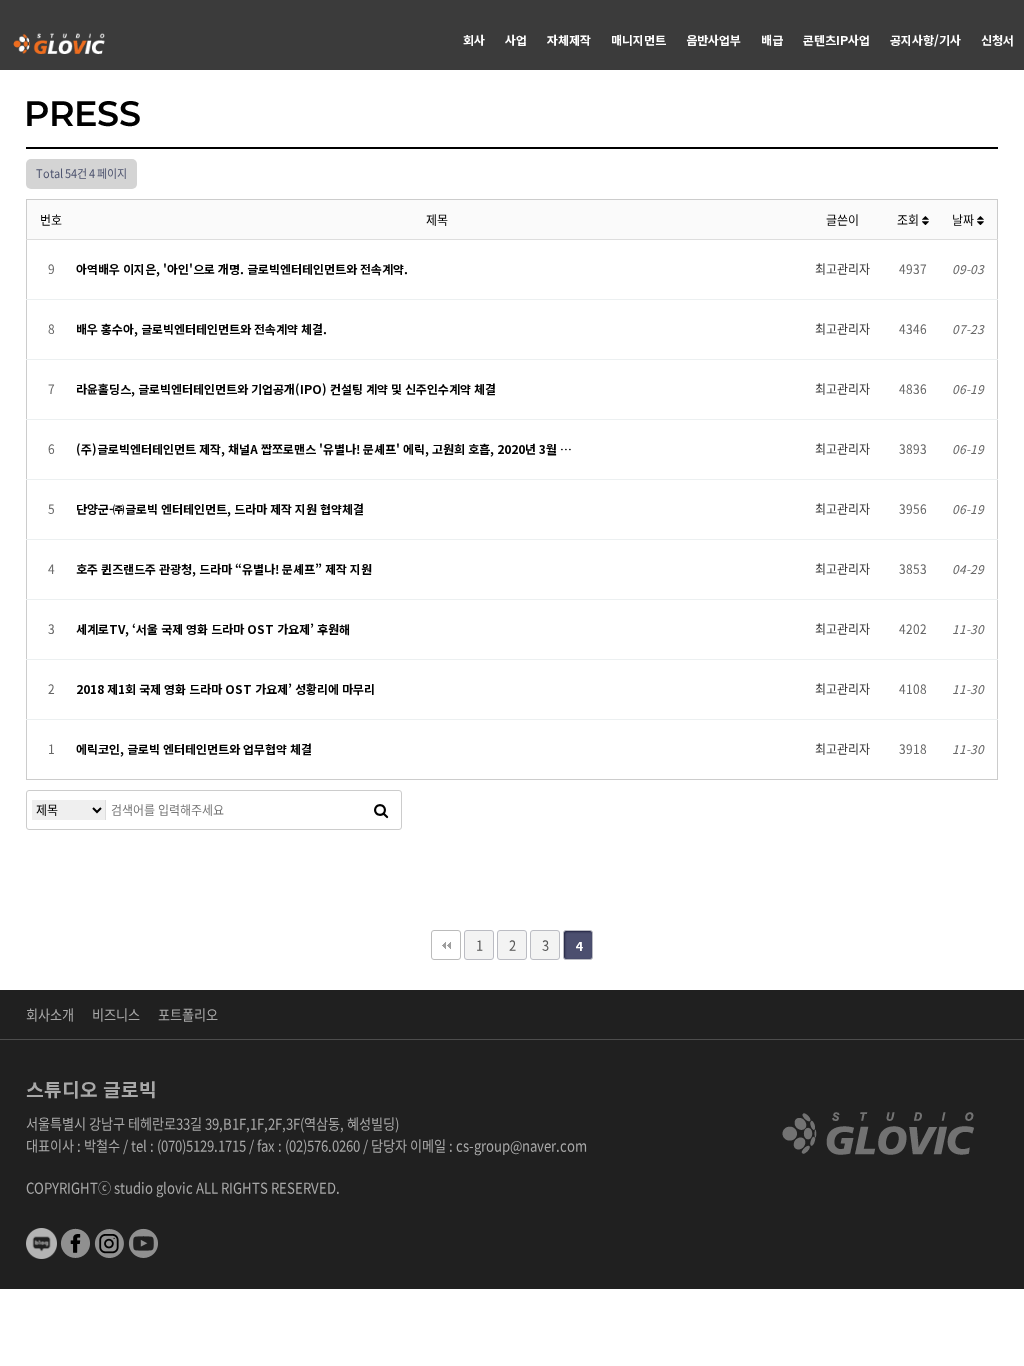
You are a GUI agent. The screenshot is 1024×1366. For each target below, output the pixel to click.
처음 (446, 945)
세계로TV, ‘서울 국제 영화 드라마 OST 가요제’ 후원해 (213, 628)
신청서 (997, 39)
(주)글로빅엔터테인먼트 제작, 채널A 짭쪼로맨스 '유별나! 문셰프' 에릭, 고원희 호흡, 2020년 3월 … (324, 448)
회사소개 (50, 1014)
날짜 (964, 220)
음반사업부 (713, 39)
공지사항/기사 (925, 39)
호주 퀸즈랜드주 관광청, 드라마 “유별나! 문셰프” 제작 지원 (224, 568)
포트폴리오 (188, 1014)
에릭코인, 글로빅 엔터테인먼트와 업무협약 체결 (194, 748)
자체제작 (569, 39)
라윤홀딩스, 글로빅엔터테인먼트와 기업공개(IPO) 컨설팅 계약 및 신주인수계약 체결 (286, 388)
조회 (909, 220)
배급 (772, 39)
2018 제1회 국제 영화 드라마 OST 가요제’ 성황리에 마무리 (225, 688)
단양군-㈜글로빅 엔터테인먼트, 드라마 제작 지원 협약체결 (220, 508)
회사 (474, 39)
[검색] (381, 810)
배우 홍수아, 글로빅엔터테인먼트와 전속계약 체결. (201, 328)
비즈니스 (116, 1014)
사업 (516, 39)
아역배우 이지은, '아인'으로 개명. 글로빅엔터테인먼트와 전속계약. (242, 268)
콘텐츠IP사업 (836, 39)
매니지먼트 (638, 39)
